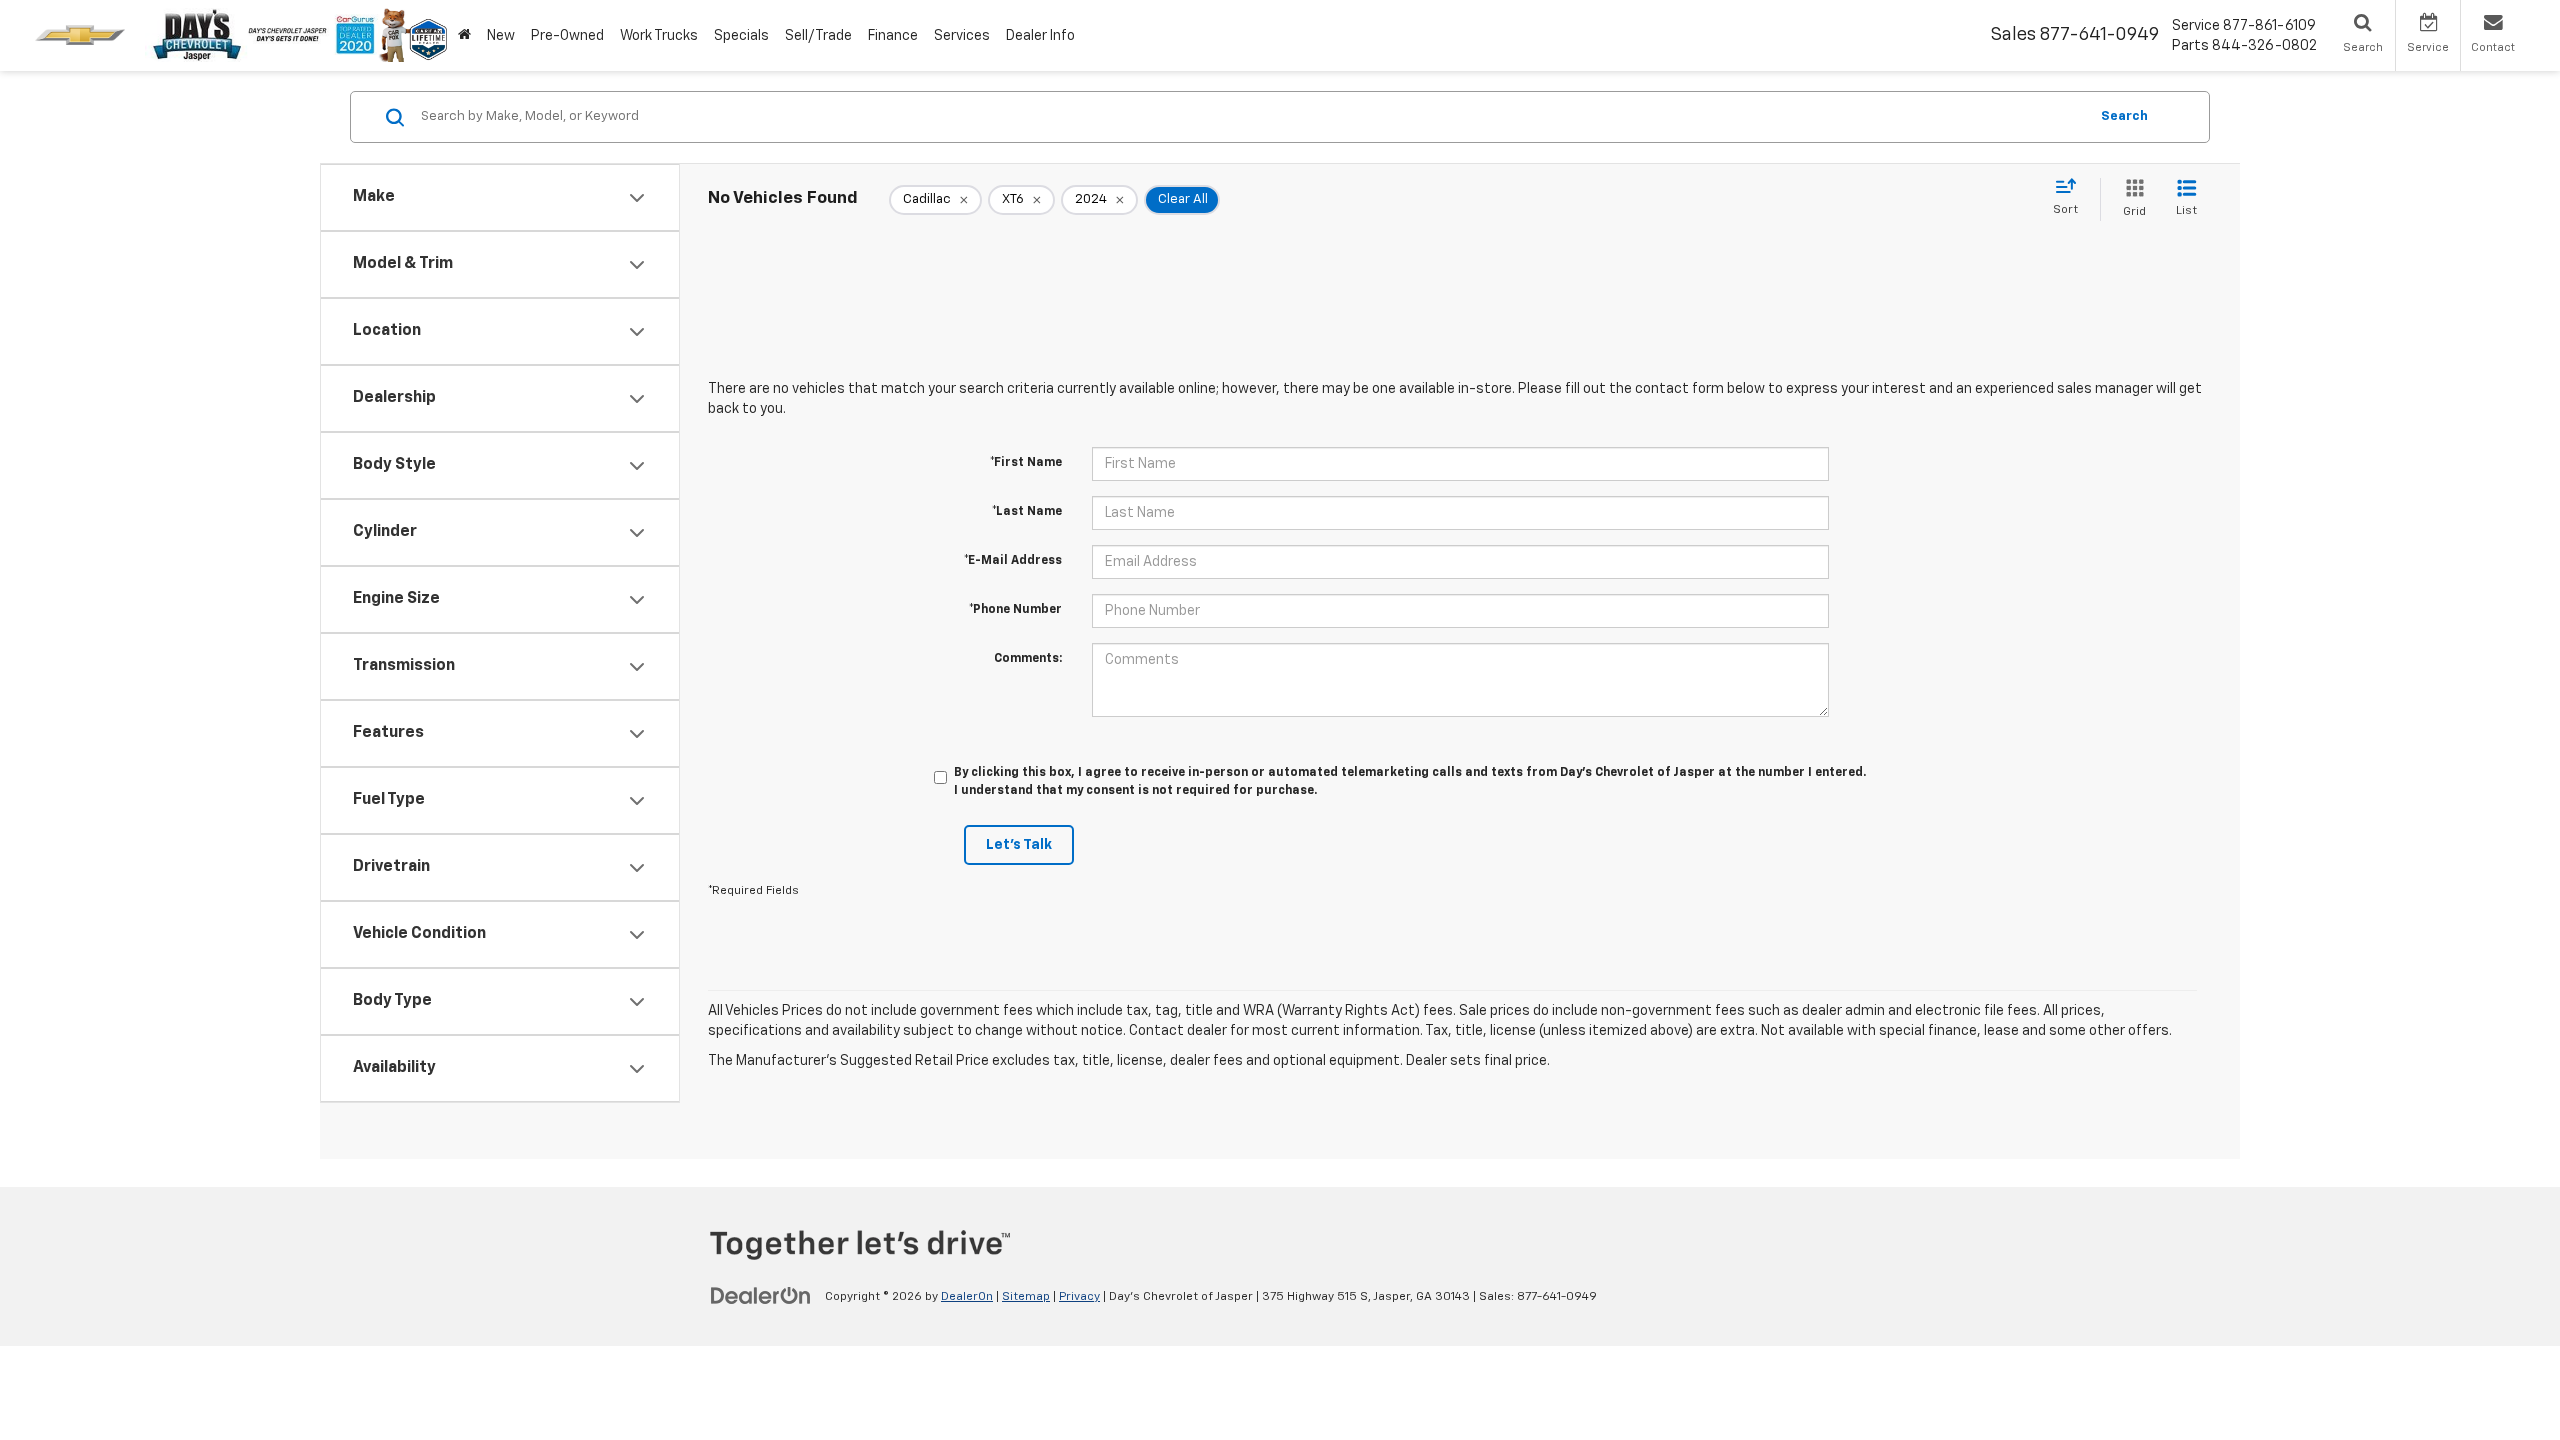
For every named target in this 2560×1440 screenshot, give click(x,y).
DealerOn (967, 1297)
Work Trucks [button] (659, 36)
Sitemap (1026, 1297)
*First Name (1026, 463)
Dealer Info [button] (1040, 36)
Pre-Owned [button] (567, 36)
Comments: (1028, 659)
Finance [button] (893, 36)
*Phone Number (1015, 610)
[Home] (464, 35)
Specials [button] (741, 36)
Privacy (1079, 1297)
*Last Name (1027, 512)
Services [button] (962, 36)
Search (2124, 116)
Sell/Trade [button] (818, 36)
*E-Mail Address (1013, 561)
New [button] (501, 36)
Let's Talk (1019, 845)
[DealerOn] (761, 1296)
